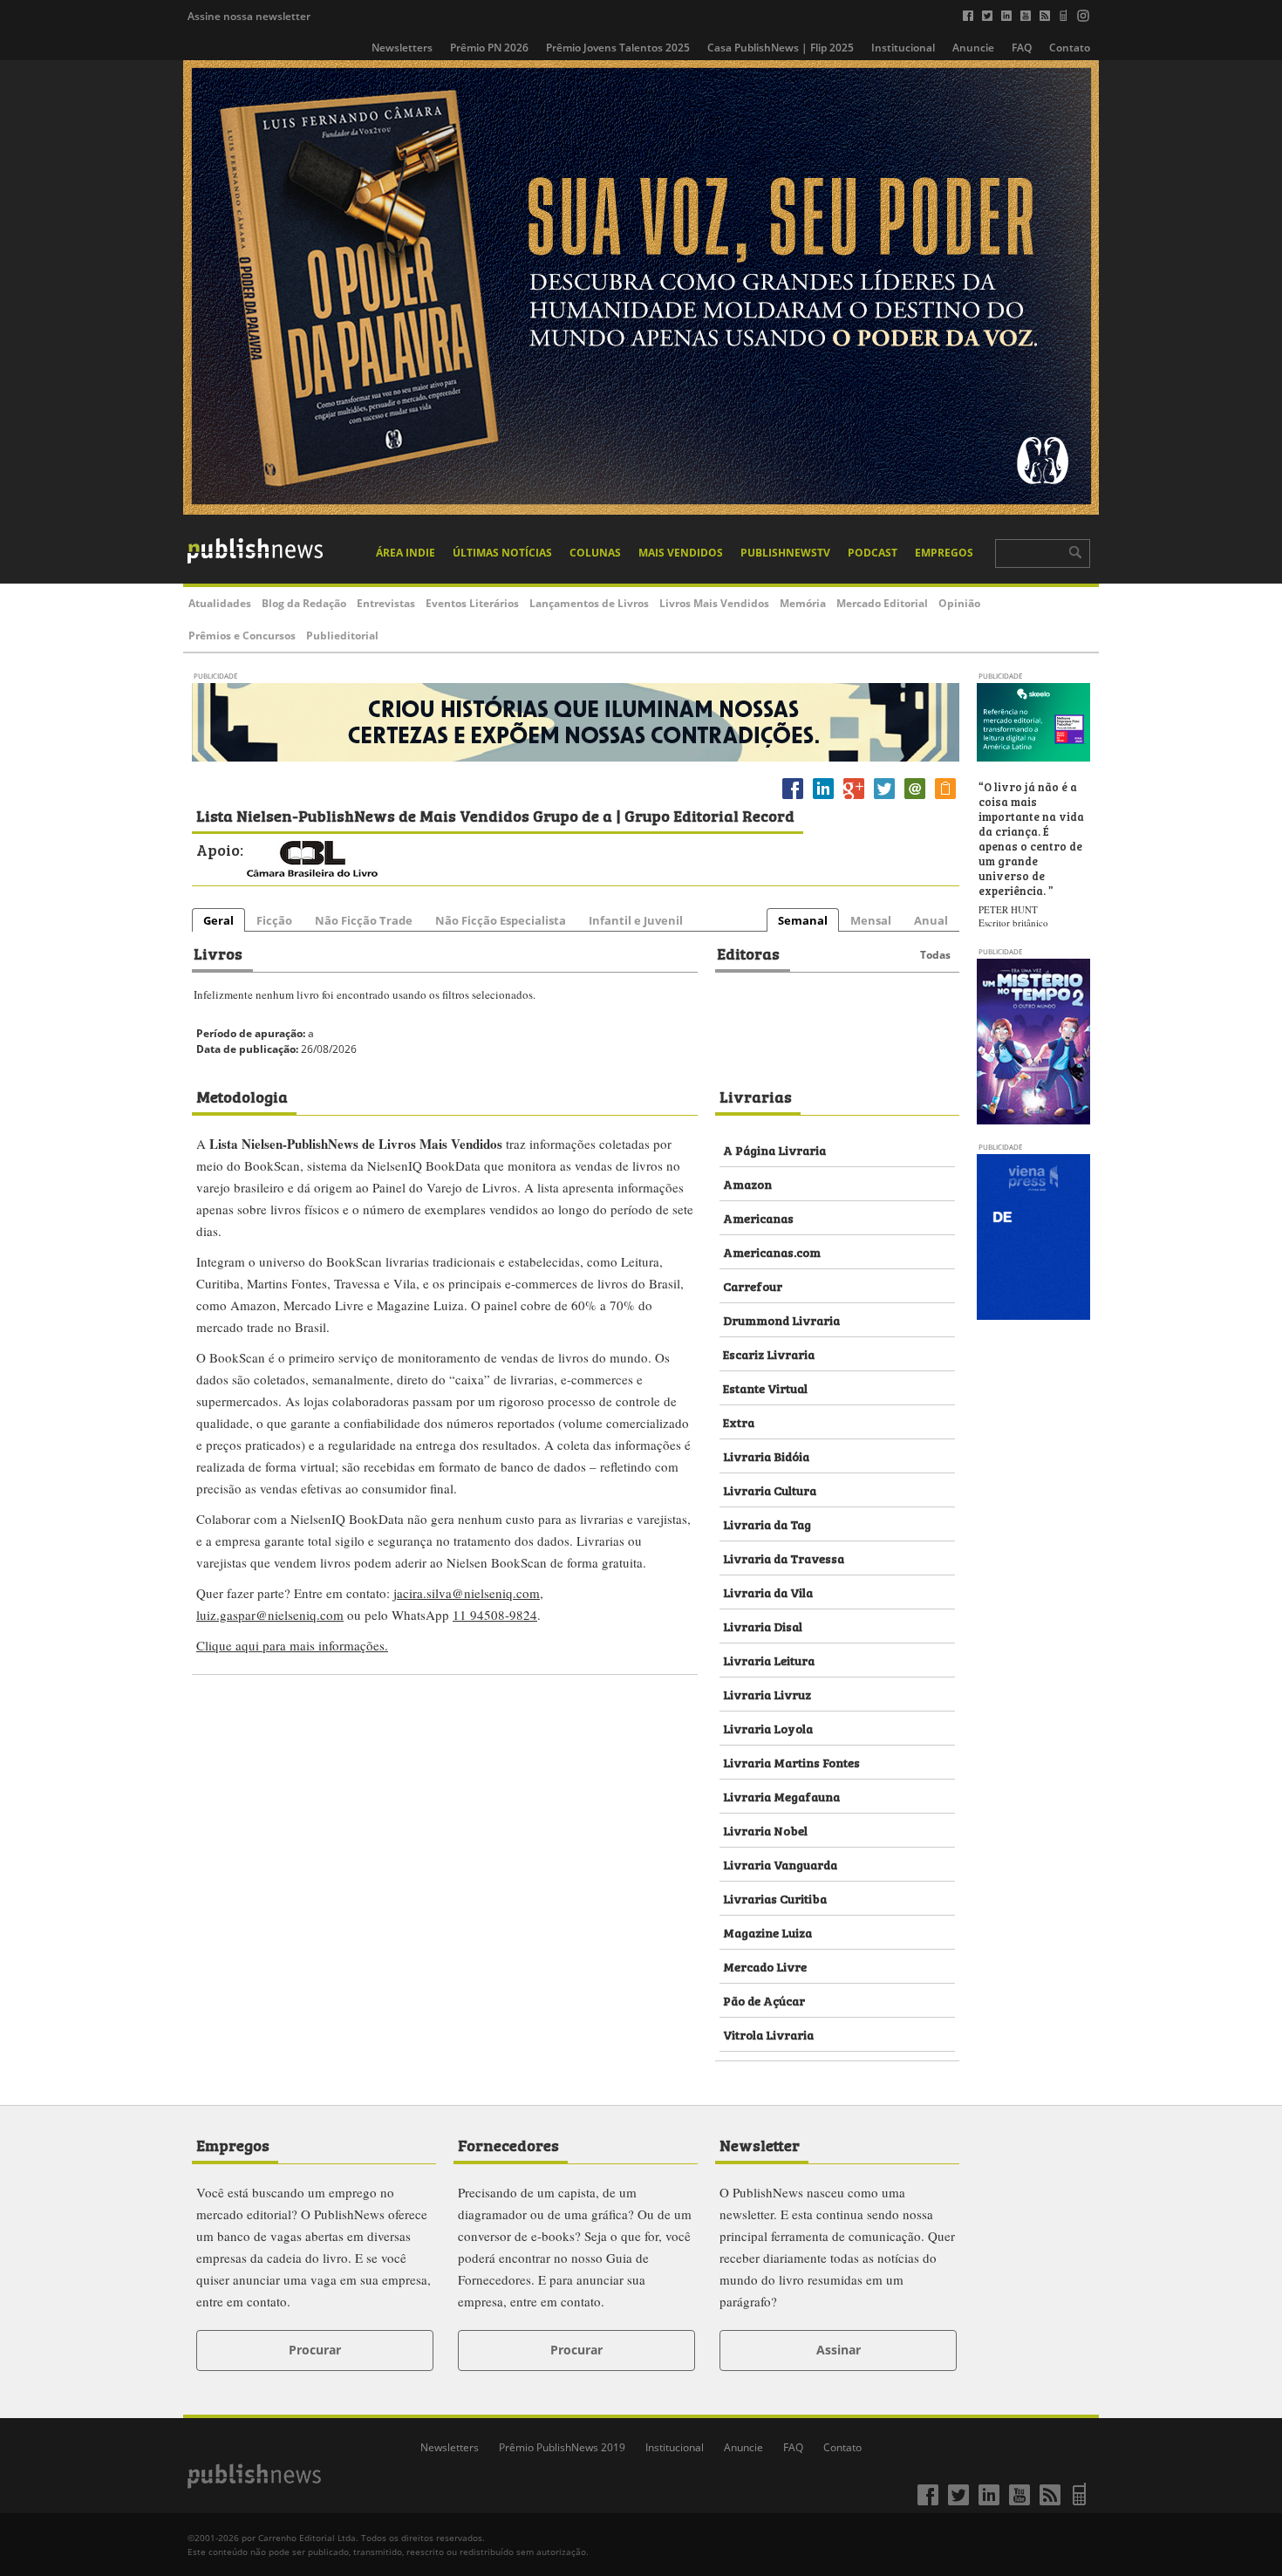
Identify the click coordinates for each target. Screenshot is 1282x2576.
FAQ (1022, 48)
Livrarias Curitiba (775, 1898)
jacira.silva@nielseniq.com (467, 1593)
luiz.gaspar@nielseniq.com (270, 1615)
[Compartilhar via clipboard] (945, 799)
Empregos (944, 553)
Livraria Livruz (767, 1694)
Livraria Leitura (769, 1660)
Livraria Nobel (765, 1830)
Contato (1070, 48)
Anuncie (973, 48)
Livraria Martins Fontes (791, 1762)
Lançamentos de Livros (589, 603)
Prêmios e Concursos (242, 635)
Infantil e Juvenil (636, 920)
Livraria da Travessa (784, 1558)
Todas (935, 955)
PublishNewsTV (785, 553)
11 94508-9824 (495, 1615)
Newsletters (402, 48)
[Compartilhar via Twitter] (884, 799)
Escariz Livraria (769, 1353)
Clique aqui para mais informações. (292, 1645)
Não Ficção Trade (364, 920)
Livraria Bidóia (766, 1455)
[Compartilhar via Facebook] (793, 799)
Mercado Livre (765, 1966)
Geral (218, 920)
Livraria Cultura (770, 1490)
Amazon (747, 1183)
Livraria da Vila (768, 1592)
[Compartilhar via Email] (915, 799)
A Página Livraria (774, 1149)
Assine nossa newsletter (249, 16)
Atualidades (220, 603)
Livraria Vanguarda (780, 1864)
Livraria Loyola (768, 1728)
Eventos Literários (472, 603)
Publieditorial (342, 635)
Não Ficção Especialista (501, 920)
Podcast (873, 553)
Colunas (595, 553)
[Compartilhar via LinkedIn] (823, 799)
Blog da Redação (304, 603)
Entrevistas (386, 603)
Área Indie (406, 553)
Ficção (274, 920)
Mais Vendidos (681, 553)
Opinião (959, 603)
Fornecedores (508, 2144)
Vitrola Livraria (768, 2034)
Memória (803, 603)
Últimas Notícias (502, 553)
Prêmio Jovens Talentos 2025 (618, 48)
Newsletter (760, 2144)
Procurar (315, 2350)
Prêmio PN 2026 (489, 48)
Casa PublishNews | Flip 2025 (781, 48)
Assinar (839, 2350)
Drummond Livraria (781, 1319)
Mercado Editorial (882, 603)
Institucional (903, 48)
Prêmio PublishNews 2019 (562, 2447)
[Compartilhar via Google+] (854, 799)
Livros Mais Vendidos (714, 603)
